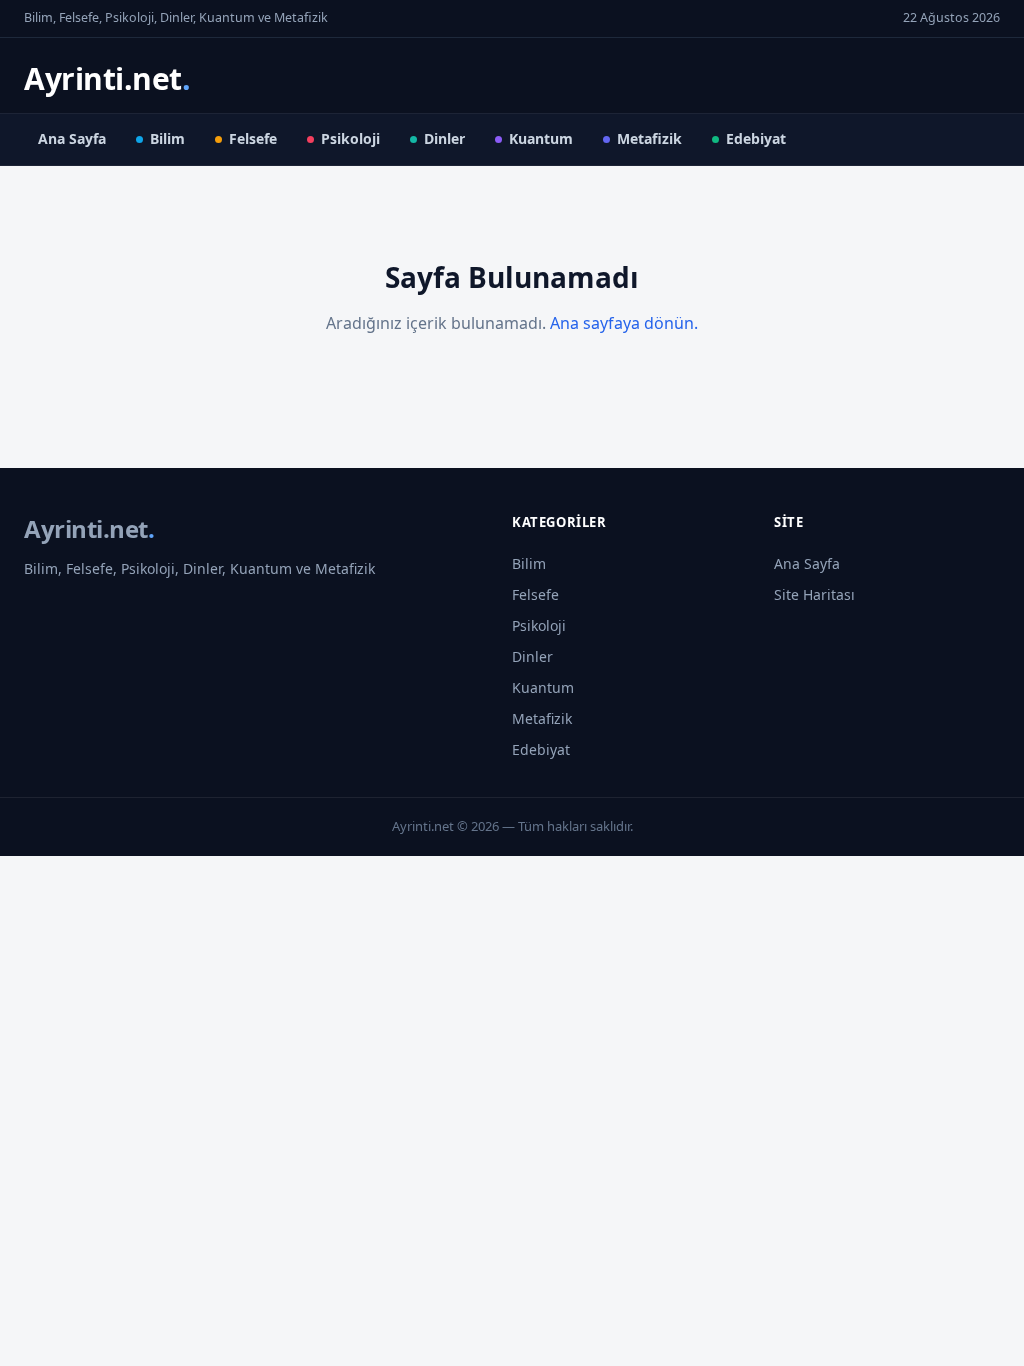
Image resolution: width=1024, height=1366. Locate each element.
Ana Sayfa (72, 138)
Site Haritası (814, 594)
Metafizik (649, 138)
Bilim (167, 138)
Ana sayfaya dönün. (624, 323)
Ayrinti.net (107, 78)
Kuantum (541, 138)
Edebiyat (756, 138)
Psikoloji (350, 138)
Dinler (444, 138)
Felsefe (253, 138)
